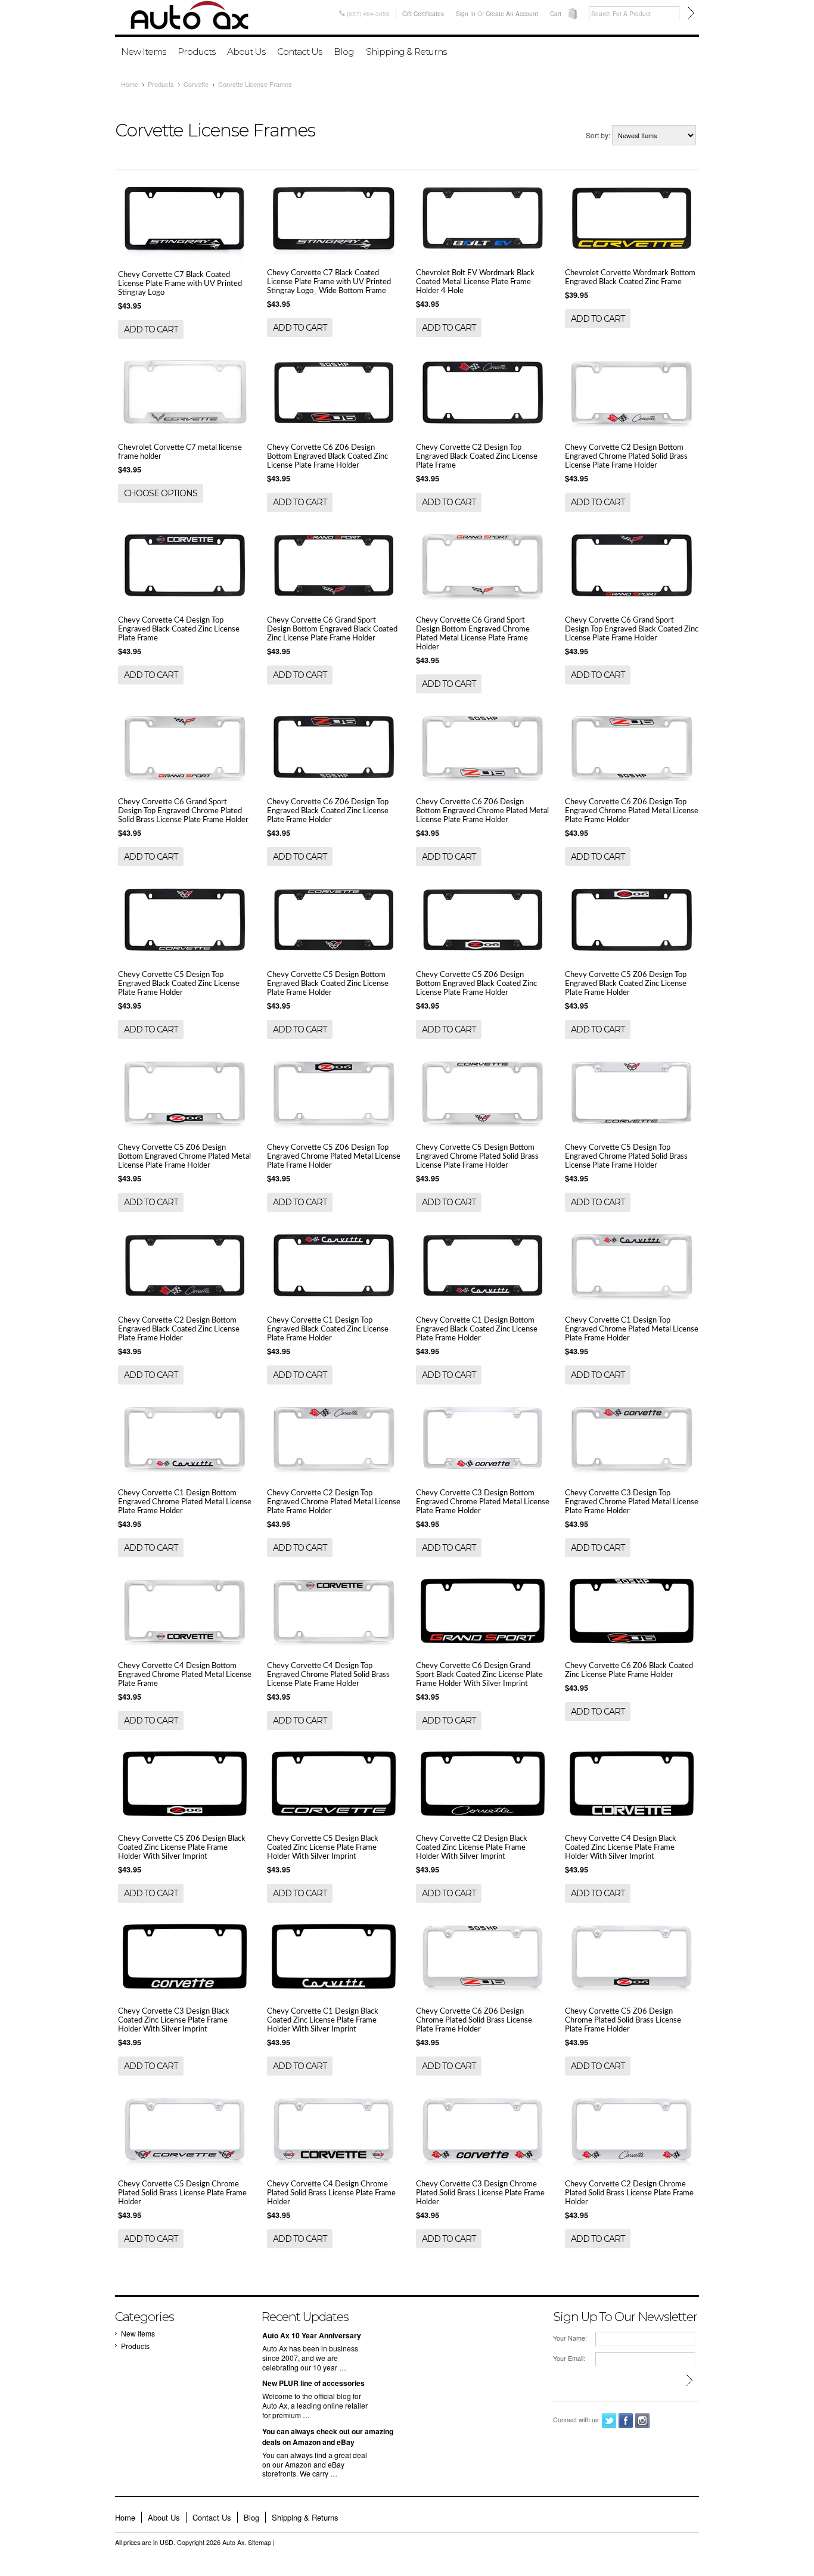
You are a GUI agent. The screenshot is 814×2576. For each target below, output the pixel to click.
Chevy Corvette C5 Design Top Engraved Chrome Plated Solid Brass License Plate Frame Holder (626, 1156)
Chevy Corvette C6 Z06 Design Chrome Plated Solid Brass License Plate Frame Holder (474, 2020)
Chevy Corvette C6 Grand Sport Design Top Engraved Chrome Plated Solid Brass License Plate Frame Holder (183, 811)
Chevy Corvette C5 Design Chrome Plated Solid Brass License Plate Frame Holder (182, 2193)
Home (130, 84)
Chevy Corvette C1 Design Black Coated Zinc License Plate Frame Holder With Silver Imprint (323, 2020)
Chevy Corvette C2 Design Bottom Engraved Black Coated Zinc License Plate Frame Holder (179, 1329)
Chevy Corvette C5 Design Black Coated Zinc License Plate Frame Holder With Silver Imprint (323, 1847)
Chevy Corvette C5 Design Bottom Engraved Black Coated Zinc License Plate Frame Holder (328, 984)
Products (196, 52)
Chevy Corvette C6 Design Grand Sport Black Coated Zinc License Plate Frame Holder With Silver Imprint (479, 1675)
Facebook (626, 2421)
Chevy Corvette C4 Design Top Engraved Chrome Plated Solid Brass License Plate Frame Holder (328, 1675)
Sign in (466, 13)
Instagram (643, 2421)
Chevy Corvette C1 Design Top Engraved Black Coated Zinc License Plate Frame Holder (328, 1329)
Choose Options (161, 493)
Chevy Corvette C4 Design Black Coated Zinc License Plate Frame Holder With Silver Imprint (621, 1847)
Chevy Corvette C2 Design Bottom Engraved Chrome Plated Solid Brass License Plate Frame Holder (626, 456)
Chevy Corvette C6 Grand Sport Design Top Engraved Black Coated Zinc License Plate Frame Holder (632, 629)
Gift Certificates (423, 13)
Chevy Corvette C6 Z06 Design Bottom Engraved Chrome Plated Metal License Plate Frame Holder (482, 811)
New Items (143, 52)
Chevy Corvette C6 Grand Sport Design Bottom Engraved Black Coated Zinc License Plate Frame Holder (332, 629)
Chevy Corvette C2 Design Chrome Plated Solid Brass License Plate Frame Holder (629, 2193)
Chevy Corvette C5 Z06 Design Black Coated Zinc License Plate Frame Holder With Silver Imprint (182, 1847)
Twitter (609, 2421)
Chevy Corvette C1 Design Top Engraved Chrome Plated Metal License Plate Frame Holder (632, 1329)
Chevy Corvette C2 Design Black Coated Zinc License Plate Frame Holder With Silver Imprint (472, 1847)
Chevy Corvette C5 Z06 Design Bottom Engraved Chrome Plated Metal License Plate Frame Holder (184, 1156)
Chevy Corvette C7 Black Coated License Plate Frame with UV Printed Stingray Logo (180, 284)
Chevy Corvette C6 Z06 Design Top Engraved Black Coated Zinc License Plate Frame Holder (328, 811)
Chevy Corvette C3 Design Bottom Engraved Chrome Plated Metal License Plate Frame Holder (483, 1502)
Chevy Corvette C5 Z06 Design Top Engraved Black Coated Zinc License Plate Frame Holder (626, 984)
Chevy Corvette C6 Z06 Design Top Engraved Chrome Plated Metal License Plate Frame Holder (632, 811)
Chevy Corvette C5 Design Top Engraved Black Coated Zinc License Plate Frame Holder (179, 984)
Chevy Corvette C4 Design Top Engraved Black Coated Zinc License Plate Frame (179, 629)
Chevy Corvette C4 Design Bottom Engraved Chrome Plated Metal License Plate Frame (185, 1675)
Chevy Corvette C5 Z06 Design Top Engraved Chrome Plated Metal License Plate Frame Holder (334, 1156)
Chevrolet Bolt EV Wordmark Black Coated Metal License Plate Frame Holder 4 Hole (475, 282)
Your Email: (569, 2358)
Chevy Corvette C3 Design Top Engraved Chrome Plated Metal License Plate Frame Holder (632, 1502)
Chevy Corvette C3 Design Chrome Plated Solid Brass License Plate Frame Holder (480, 2193)
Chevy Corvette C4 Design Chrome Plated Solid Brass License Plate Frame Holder (331, 2193)
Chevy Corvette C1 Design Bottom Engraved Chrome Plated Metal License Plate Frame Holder (185, 1502)
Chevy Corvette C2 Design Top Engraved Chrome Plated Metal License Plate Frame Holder (334, 1502)
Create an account (512, 13)
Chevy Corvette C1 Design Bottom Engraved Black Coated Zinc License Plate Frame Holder (477, 1329)
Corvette (196, 84)
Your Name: (570, 2338)
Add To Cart (151, 329)
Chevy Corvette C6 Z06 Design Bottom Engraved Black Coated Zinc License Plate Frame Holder (327, 456)
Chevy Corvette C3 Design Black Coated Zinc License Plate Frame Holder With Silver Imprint (174, 2020)
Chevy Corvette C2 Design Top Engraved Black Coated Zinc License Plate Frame (477, 456)
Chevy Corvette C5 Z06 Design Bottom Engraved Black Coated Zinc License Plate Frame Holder (476, 984)
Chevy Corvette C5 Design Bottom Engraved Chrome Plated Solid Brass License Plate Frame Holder (477, 1156)
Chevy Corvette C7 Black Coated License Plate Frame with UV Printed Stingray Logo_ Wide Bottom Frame (329, 282)
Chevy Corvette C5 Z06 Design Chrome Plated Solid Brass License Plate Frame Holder (623, 2020)
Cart (556, 13)
